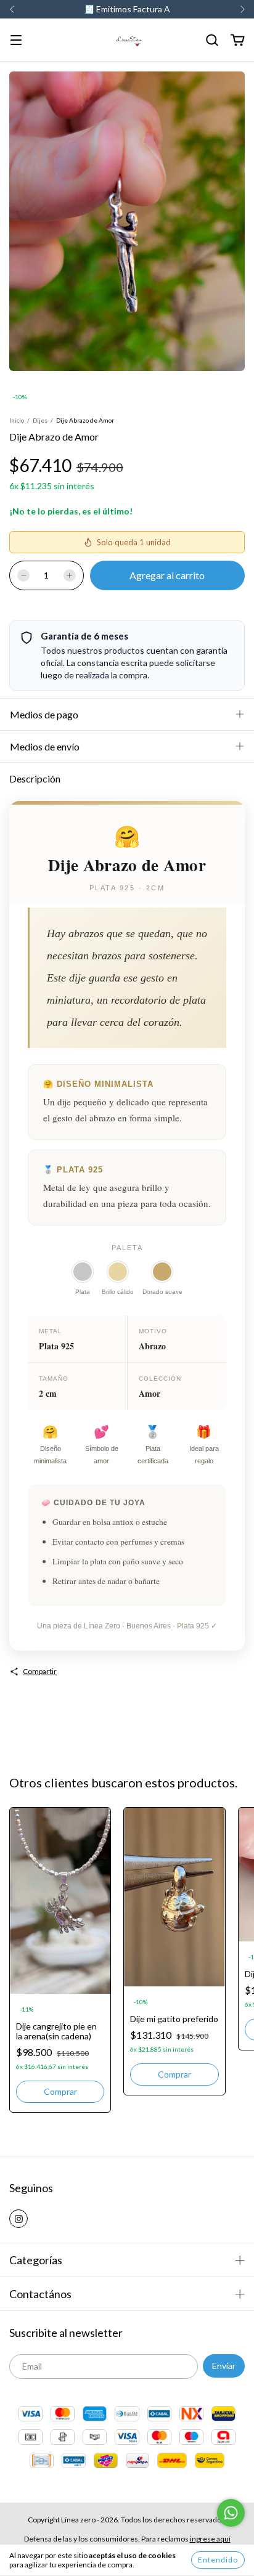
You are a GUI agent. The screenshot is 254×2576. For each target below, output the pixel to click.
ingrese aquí (210, 2539)
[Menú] (16, 41)
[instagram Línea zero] (18, 2219)
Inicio (17, 420)
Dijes (40, 420)
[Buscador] (212, 40)
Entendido (218, 2560)
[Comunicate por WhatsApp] (231, 2513)
